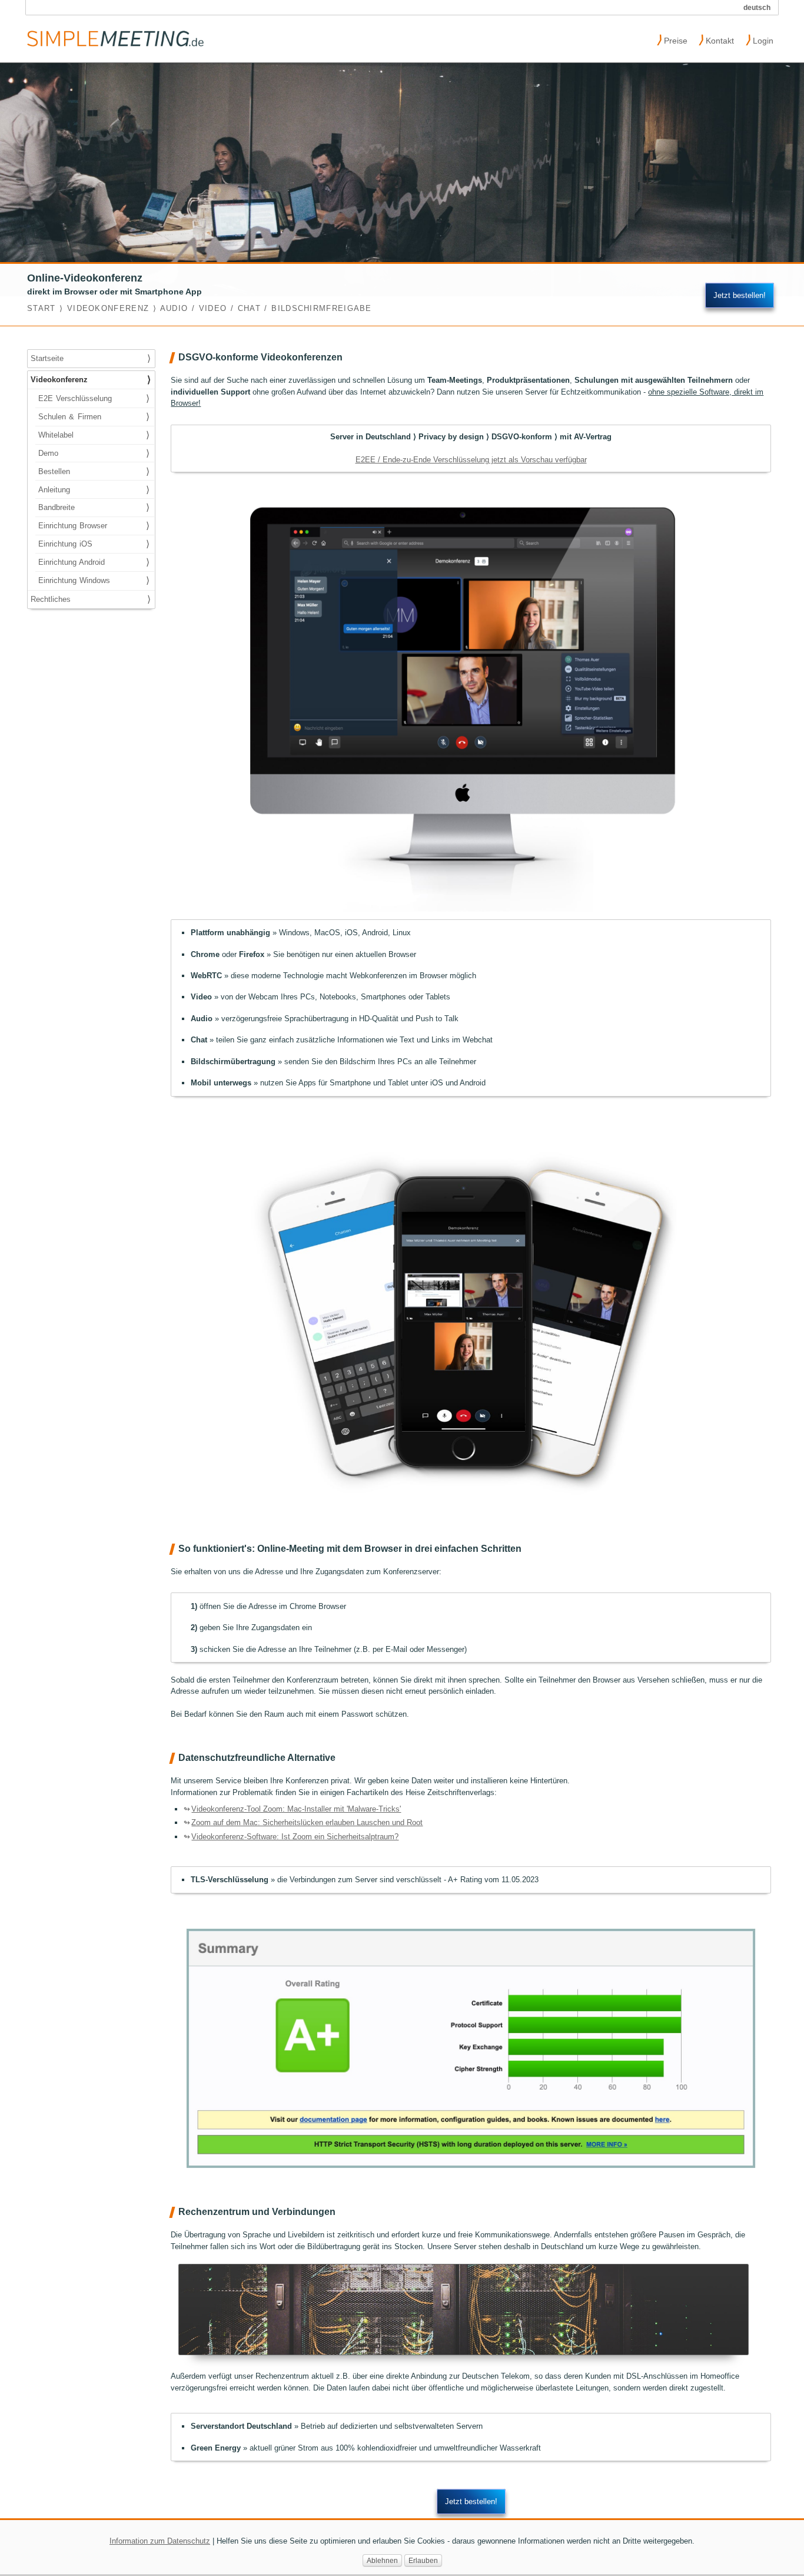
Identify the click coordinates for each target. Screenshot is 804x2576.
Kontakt (716, 39)
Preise (672, 39)
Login (760, 39)
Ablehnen (382, 2560)
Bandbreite (94, 507)
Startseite (90, 358)
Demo (94, 453)
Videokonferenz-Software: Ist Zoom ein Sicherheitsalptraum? (295, 1837)
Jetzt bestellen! (740, 295)
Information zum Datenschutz (160, 2541)
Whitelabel (94, 435)
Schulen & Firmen (94, 417)
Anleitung (94, 490)
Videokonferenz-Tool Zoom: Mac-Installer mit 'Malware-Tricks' (296, 1809)
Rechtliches (90, 599)
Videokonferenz (90, 380)
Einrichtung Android (94, 562)
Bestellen (94, 471)
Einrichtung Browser (94, 526)
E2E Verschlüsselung (94, 398)
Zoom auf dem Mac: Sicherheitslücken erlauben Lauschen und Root (307, 1822)
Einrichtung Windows (94, 580)
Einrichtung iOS (94, 544)
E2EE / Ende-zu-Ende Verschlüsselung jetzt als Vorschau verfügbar (471, 460)
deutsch (757, 7)
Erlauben (423, 2560)
